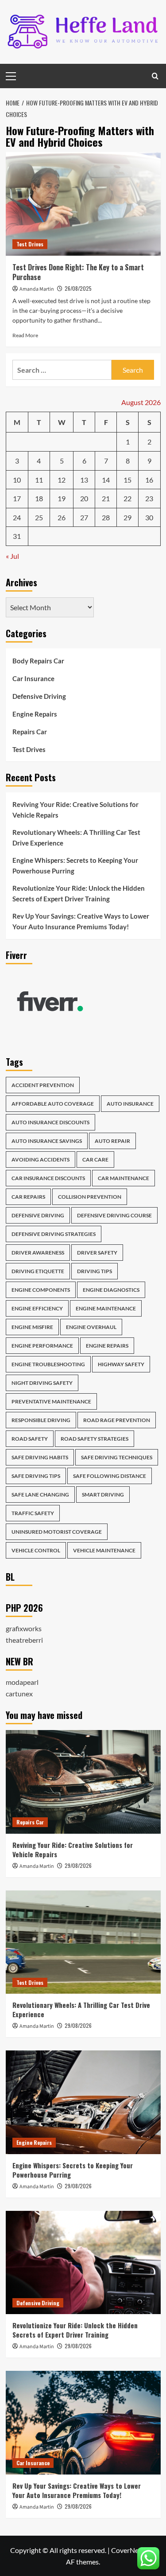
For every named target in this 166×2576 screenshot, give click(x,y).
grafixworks (24, 1628)
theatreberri (24, 1640)
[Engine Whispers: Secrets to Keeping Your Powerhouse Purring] (83, 2102)
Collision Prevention (90, 1197)
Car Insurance (33, 678)
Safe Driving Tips (36, 1476)
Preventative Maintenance (51, 1401)
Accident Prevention (43, 1085)
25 (39, 517)
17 (17, 498)
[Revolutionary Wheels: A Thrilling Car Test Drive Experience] (83, 1942)
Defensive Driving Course (114, 1215)
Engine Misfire (32, 1327)
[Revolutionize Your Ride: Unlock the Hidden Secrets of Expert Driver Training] (83, 2262)
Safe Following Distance (110, 1476)
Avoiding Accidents (41, 1159)
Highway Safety (121, 1364)
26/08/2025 (78, 288)
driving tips (95, 1271)
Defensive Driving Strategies (54, 1234)
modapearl (22, 1682)
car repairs (28, 1197)
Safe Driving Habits (40, 1457)
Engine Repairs (35, 714)
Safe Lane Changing (40, 1495)
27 (84, 517)
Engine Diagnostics (111, 1290)
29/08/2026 (78, 1865)
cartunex (19, 1693)
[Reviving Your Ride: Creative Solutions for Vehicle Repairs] (83, 1782)
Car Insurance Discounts (48, 1178)
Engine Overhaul (91, 1327)
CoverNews (129, 2550)
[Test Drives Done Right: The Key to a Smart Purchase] (83, 204)
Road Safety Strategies (95, 1439)
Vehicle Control (36, 1550)
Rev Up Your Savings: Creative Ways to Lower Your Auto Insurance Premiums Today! (81, 921)
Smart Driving (103, 1495)
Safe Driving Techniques (117, 1457)
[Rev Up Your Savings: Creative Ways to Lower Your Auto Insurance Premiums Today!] (83, 2422)
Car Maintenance (124, 1178)
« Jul (12, 556)
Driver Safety (97, 1253)
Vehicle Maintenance (104, 1550)
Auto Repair (112, 1141)
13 (84, 480)
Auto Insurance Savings (47, 1141)
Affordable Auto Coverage (53, 1104)
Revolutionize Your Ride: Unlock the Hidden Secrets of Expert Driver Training (79, 893)
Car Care (95, 1159)
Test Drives (30, 244)
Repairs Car (30, 732)
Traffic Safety (33, 1513)
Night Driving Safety (42, 1383)
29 (127, 517)
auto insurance (130, 1104)
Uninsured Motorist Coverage (57, 1532)
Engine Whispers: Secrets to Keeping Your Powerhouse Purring (75, 865)
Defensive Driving (39, 696)
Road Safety (30, 1439)
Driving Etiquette (38, 1271)
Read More (25, 335)
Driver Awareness (38, 1253)
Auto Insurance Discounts (50, 1122)
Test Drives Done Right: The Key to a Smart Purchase (78, 272)
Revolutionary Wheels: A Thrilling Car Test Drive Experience (76, 838)
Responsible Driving (41, 1420)
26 (62, 517)
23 (149, 498)
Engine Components (41, 1290)
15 (127, 480)
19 (62, 498)
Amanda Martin (37, 289)
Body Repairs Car (38, 661)
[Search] (155, 76)
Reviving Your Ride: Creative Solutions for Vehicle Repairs (75, 810)
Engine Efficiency (37, 1308)
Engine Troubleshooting (48, 1364)
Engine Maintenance (106, 1308)
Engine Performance (42, 1346)
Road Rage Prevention (117, 1420)
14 (106, 480)
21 (106, 498)
